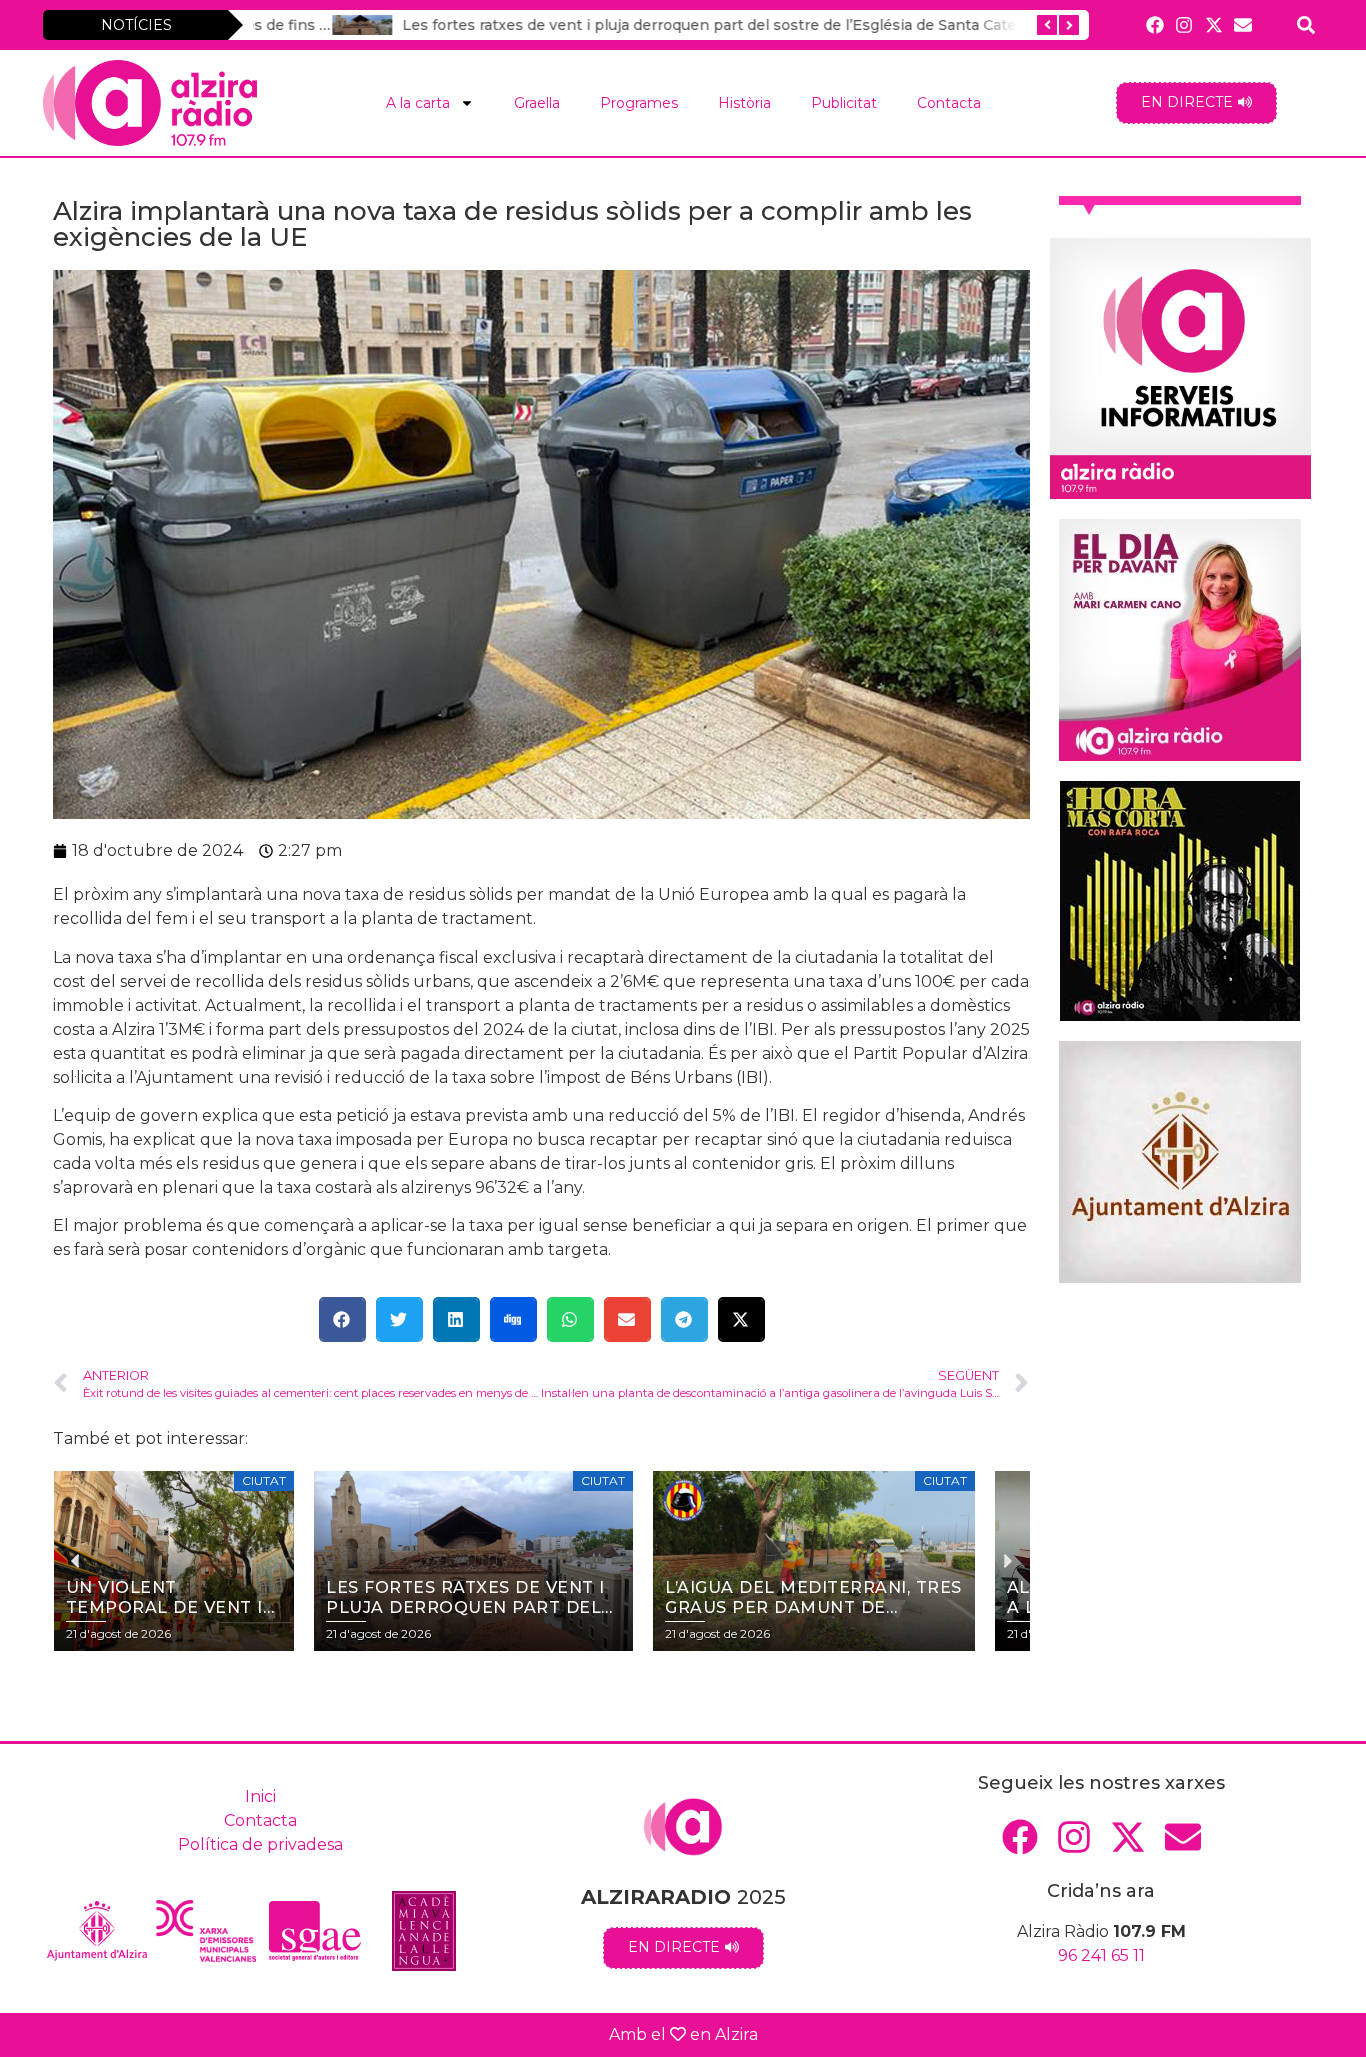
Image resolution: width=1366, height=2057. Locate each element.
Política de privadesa (260, 1844)
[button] (342, 1319)
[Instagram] (1184, 24)
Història (744, 103)
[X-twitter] (1213, 24)
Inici (260, 1796)
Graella (537, 103)
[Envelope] (1242, 24)
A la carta (418, 103)
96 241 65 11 (1101, 1955)
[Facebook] (1155, 24)
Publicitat (844, 103)
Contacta (949, 103)
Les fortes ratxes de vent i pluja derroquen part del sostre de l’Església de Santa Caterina (644, 25)
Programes (639, 103)
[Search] (1306, 24)
